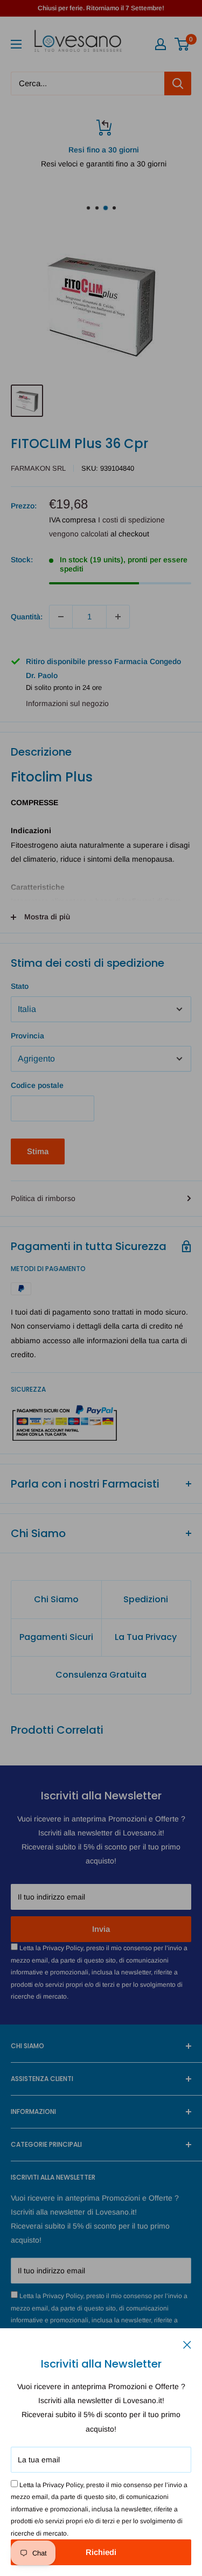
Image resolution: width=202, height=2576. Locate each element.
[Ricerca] (178, 83)
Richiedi (101, 2552)
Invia (101, 1929)
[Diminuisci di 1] (61, 617)
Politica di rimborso (43, 1198)
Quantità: (27, 617)
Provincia (27, 1036)
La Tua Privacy (146, 1637)
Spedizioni (146, 1599)
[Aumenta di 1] (118, 617)
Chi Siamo (56, 1599)
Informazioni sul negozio (67, 703)
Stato (20, 986)
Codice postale (37, 1085)
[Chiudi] (187, 2344)
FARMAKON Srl (38, 468)
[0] (182, 44)
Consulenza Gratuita (101, 1675)
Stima (38, 1151)
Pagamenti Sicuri (56, 1637)
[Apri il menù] (16, 44)
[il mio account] (161, 44)
